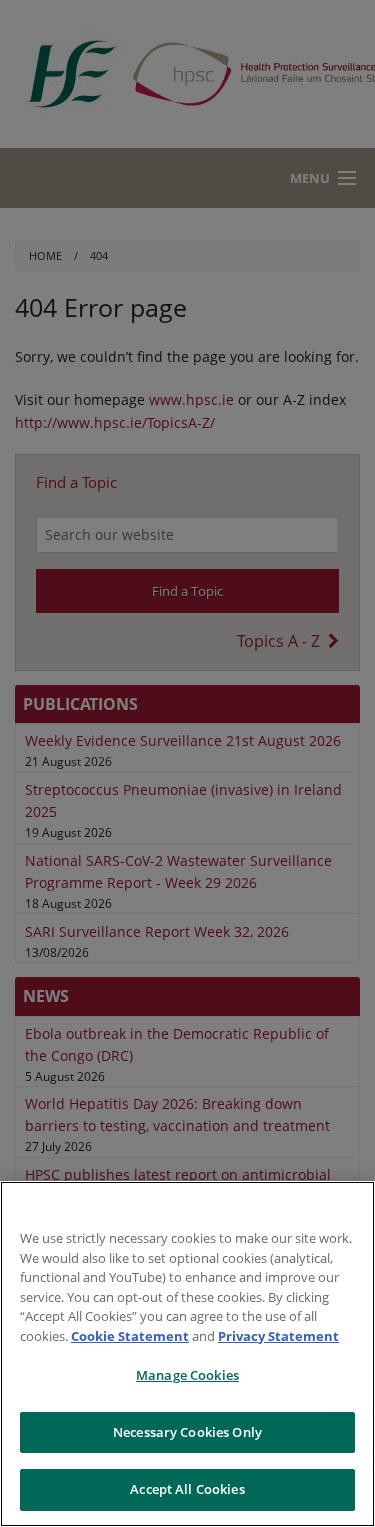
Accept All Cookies (187, 1489)
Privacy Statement (278, 1336)
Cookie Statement (130, 1336)
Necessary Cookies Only (187, 1432)
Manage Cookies (187, 1375)
